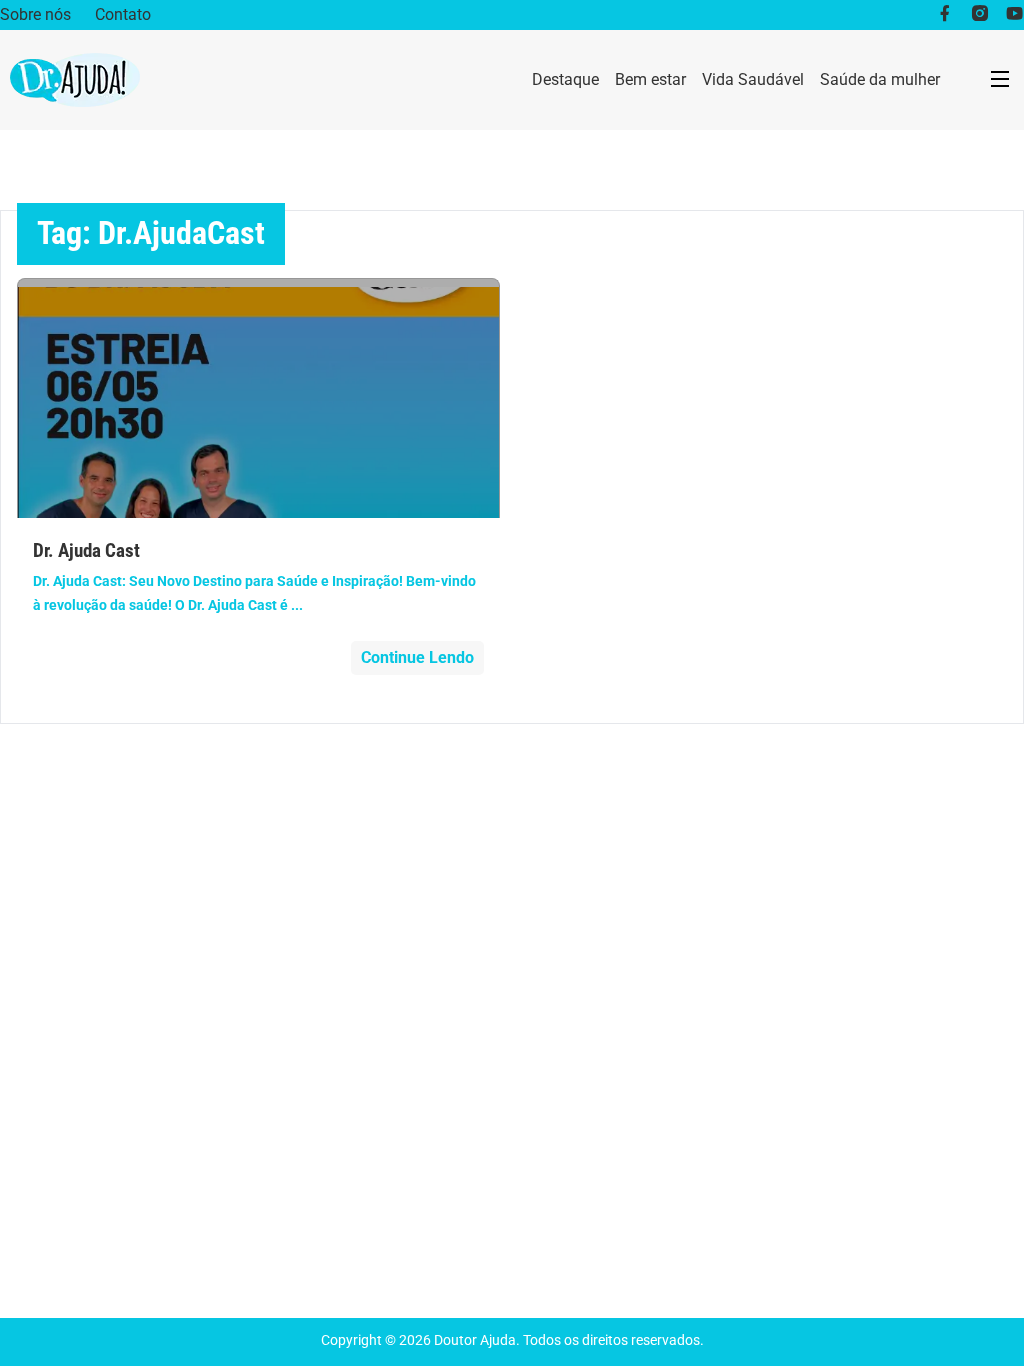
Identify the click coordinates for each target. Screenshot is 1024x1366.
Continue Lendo (417, 657)
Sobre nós (35, 14)
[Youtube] (1014, 15)
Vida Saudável (753, 79)
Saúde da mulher (880, 79)
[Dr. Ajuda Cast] (258, 398)
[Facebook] (944, 15)
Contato (123, 14)
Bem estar (650, 79)
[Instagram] (979, 15)
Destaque (565, 79)
